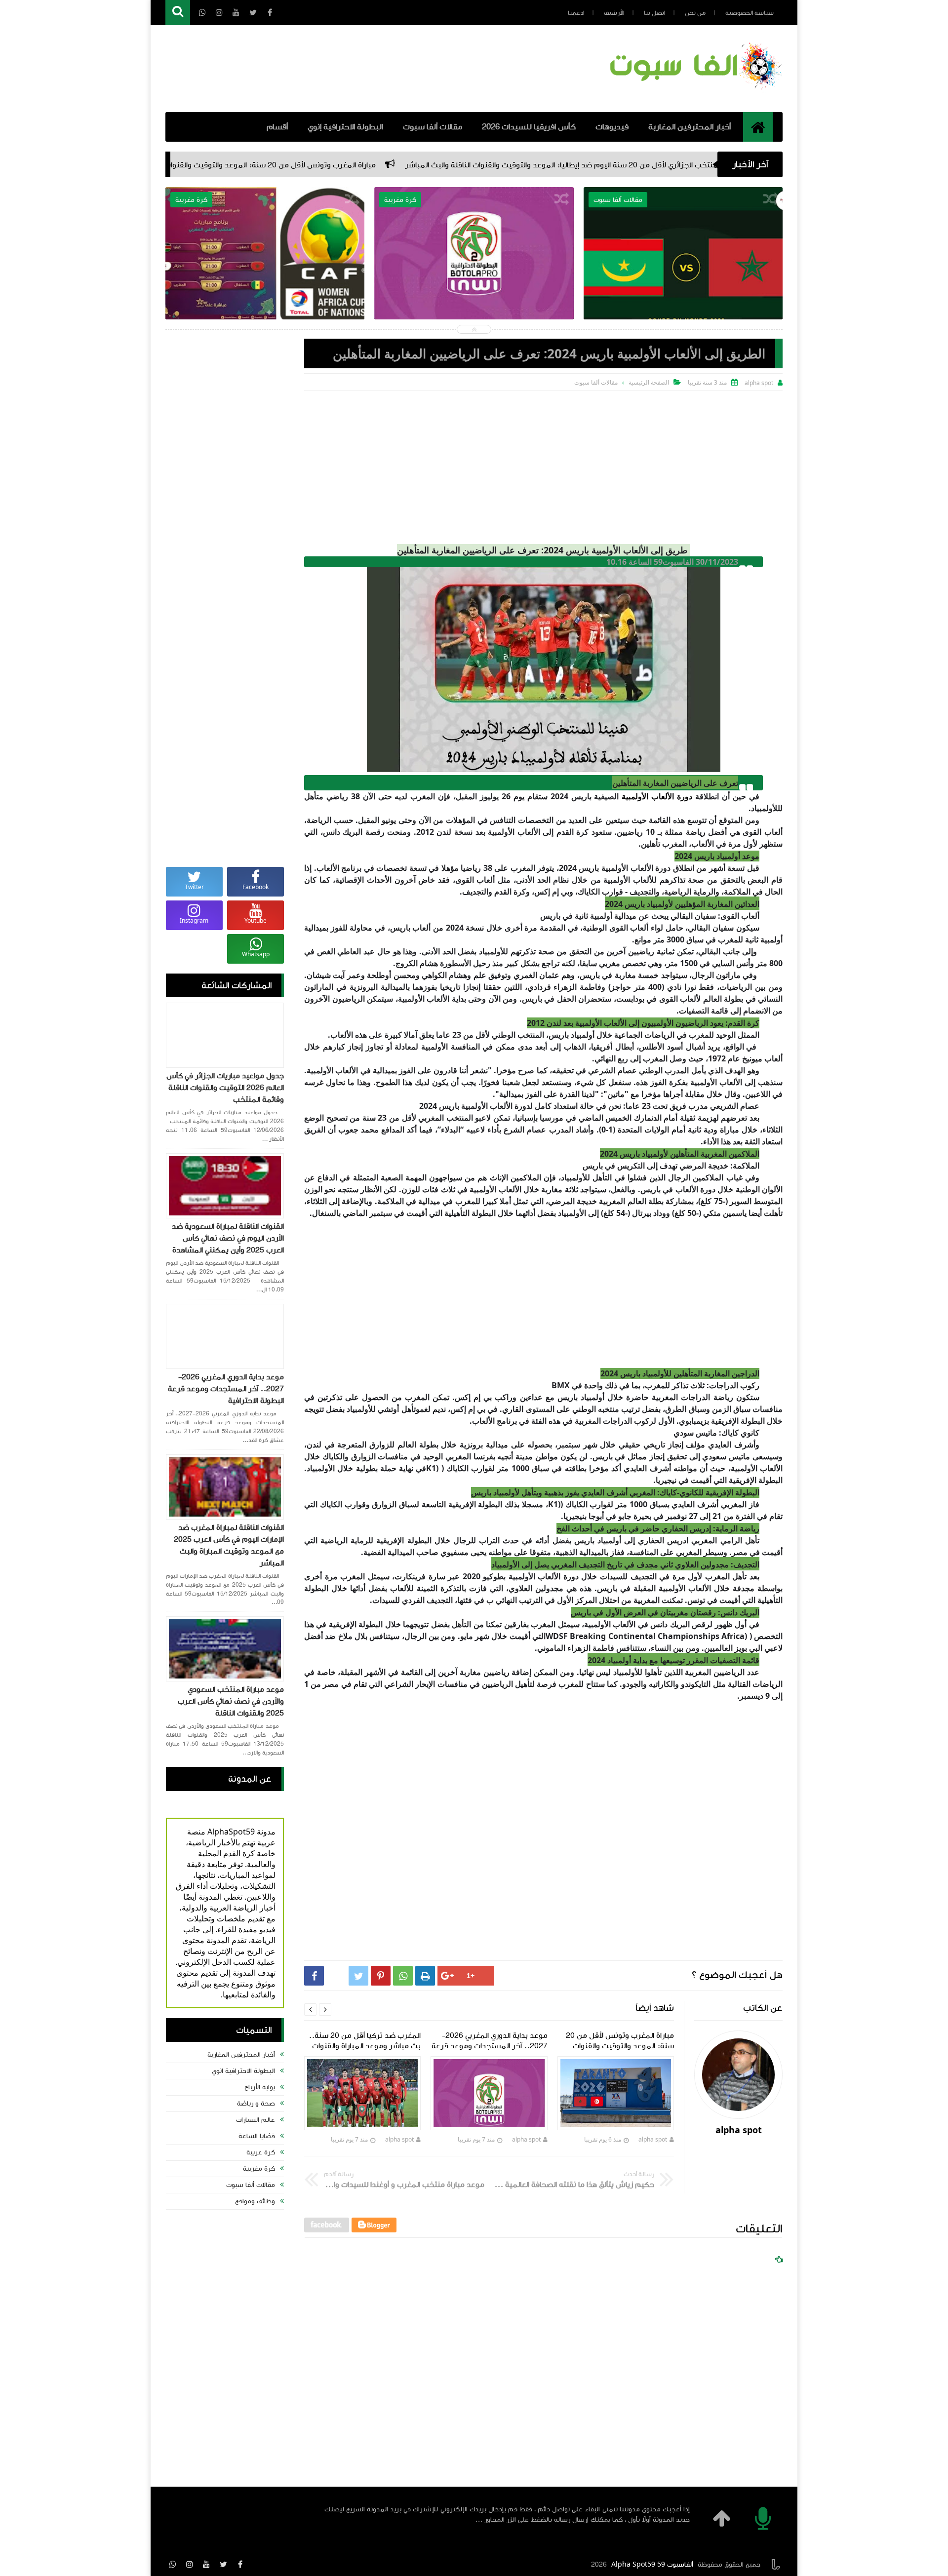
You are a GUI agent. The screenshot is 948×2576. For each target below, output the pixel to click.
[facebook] (240, 2564)
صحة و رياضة (256, 2104)
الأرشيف (614, 13)
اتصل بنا (654, 13)
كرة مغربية (259, 2169)
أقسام (277, 127)
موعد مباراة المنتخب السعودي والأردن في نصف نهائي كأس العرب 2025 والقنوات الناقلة (231, 1701)
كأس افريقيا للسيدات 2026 (529, 127)
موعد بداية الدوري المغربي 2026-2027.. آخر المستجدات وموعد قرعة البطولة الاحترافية (474, 270)
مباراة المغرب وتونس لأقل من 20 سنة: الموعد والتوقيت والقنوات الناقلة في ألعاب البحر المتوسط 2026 (405, 165)
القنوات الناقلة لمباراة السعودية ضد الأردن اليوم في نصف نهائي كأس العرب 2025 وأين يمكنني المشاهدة (228, 1238)
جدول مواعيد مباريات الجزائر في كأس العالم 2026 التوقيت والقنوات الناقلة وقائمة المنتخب (225, 1088)
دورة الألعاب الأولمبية (657, 796)
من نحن (695, 13)
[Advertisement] (543, 465)
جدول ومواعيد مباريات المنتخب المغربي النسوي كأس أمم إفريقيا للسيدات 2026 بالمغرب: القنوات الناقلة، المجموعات (265, 277)
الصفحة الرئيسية (649, 382)
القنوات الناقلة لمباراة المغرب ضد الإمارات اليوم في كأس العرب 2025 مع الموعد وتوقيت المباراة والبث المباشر (229, 1545)
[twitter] (223, 2564)
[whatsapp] (173, 2564)
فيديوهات (612, 127)
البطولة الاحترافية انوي (243, 2071)
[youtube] (206, 2564)
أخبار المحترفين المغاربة (690, 127)
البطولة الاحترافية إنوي (345, 127)
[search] (178, 13)
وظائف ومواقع (255, 2201)
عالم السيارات (256, 2120)
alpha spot (653, 2139)
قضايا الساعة (257, 2136)
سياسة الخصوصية (750, 13)
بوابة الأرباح (260, 2087)
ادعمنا (576, 13)
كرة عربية (261, 2152)
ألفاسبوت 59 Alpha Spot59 (652, 2565)
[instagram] (190, 2564)
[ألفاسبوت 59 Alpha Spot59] (694, 91)
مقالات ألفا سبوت (433, 127)
